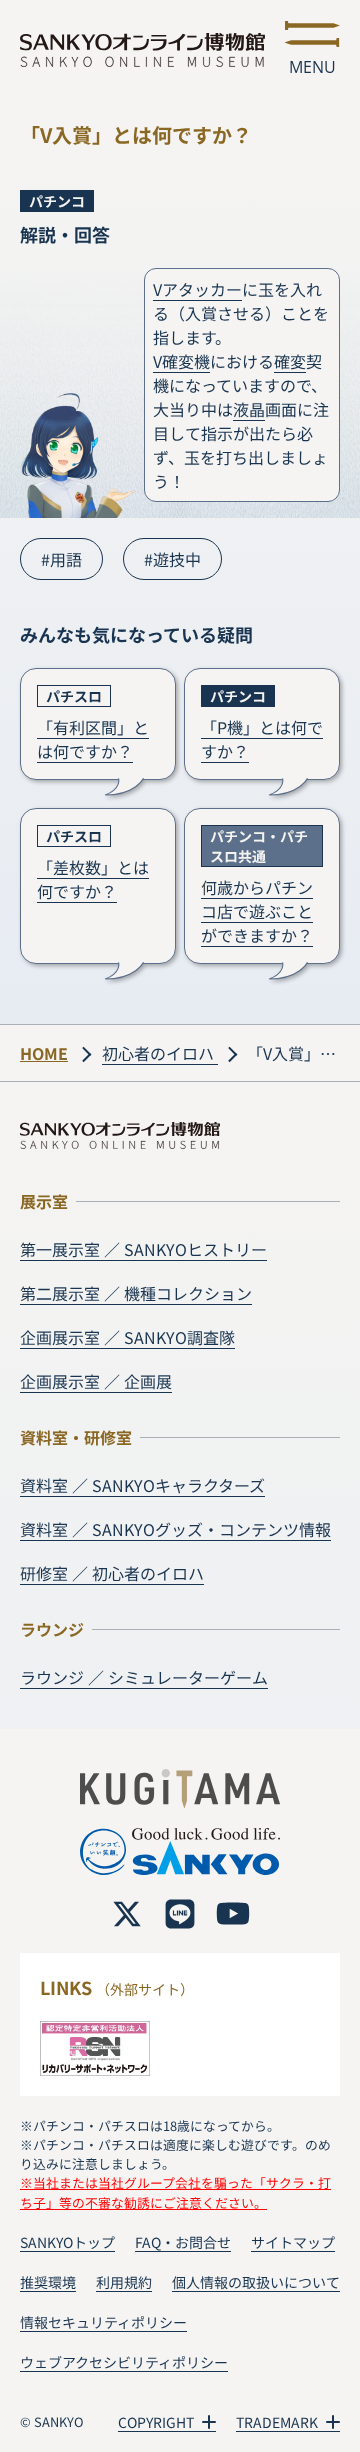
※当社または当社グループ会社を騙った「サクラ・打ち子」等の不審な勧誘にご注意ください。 (175, 2192)
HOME (44, 1053)
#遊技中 (172, 559)
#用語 (61, 559)
